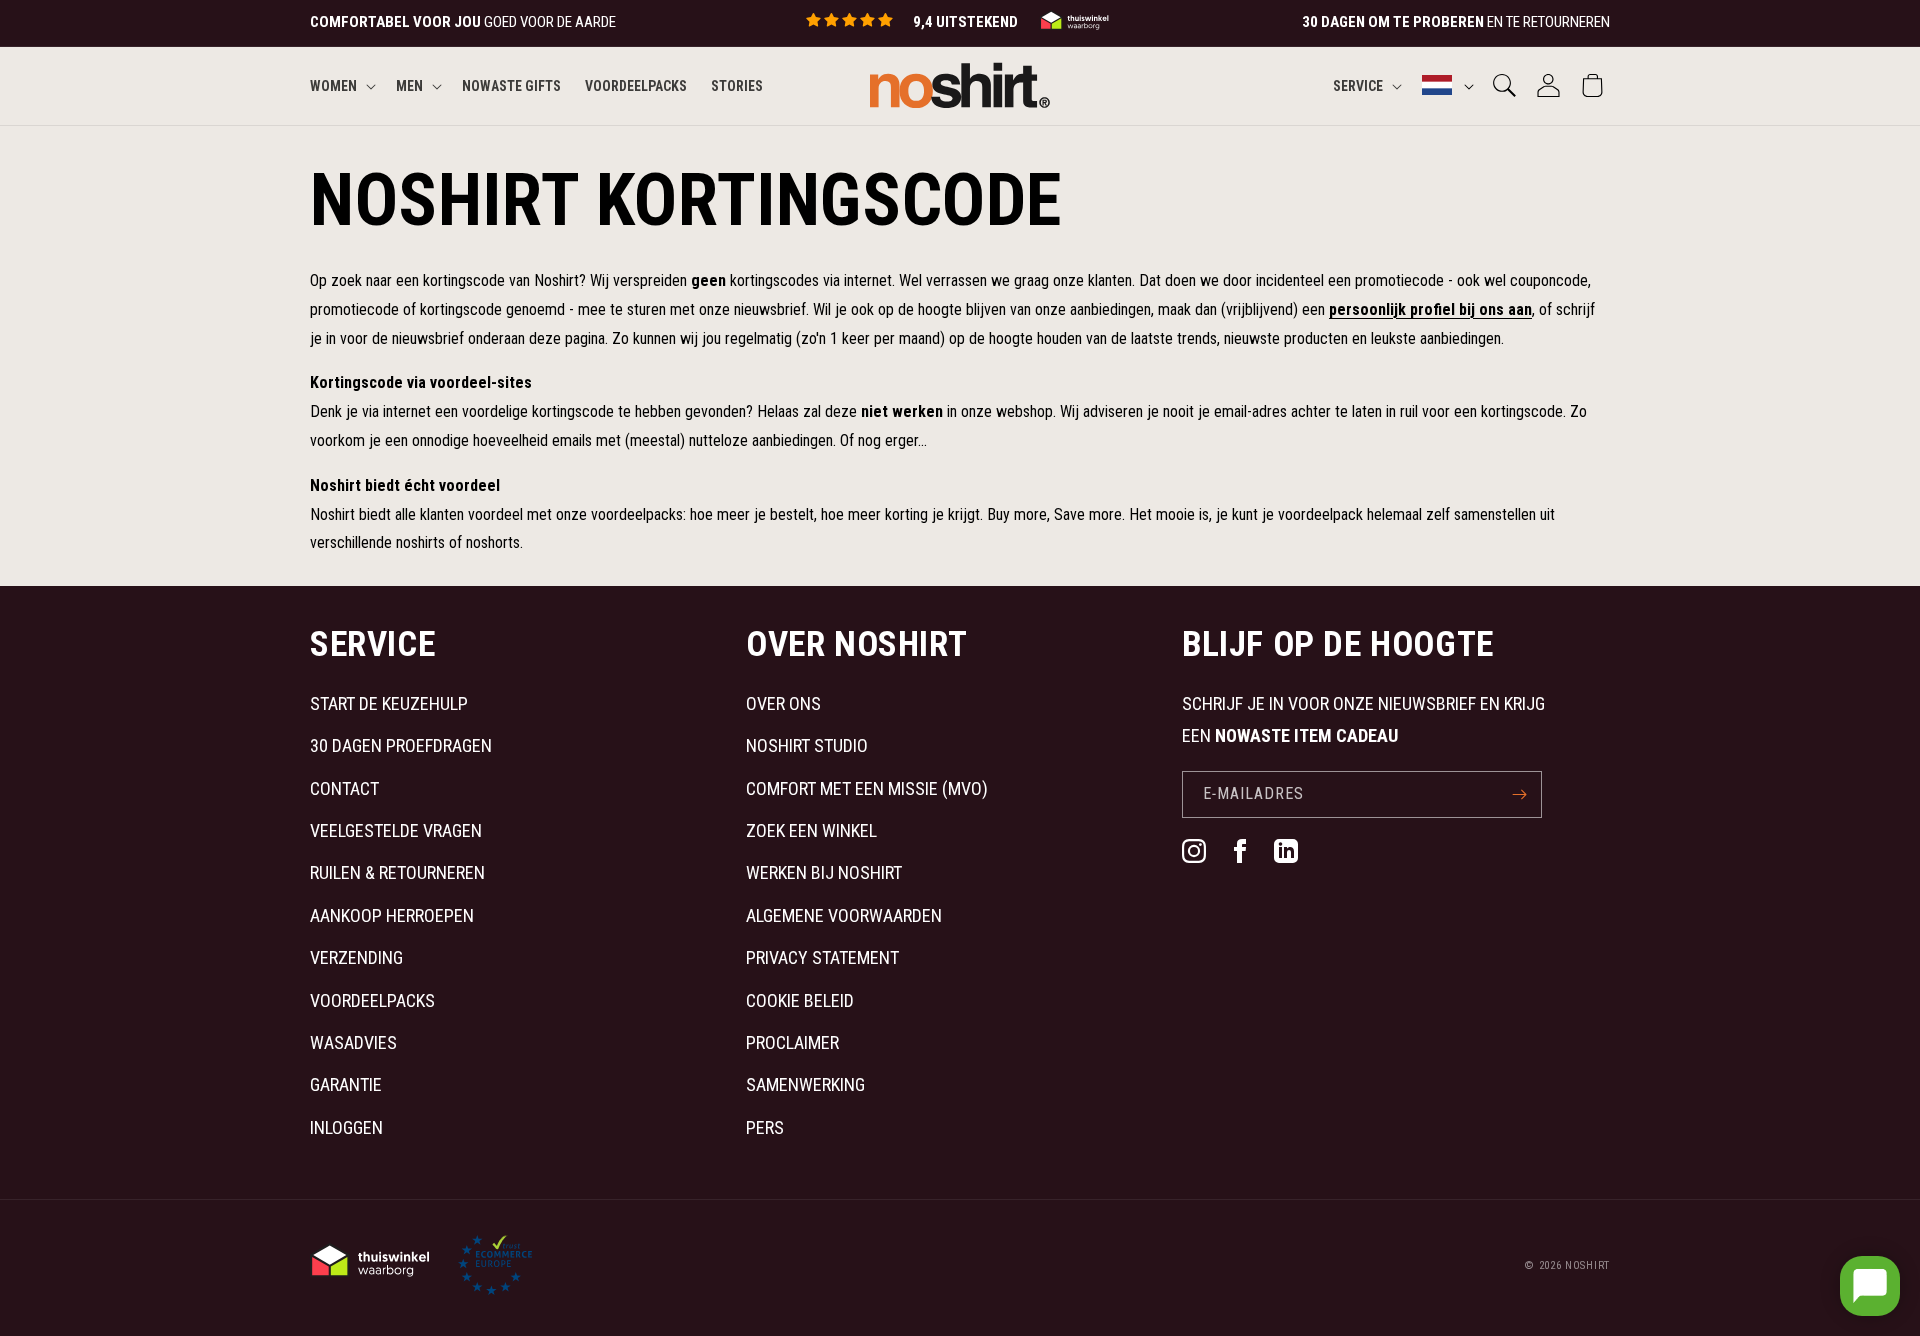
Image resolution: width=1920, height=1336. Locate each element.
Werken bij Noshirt (824, 872)
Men (409, 85)
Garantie (346, 1084)
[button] (341, 85)
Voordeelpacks (372, 1000)
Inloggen (346, 1127)
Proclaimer (792, 1042)
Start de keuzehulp (389, 703)
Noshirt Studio (807, 745)
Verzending (356, 957)
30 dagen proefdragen (401, 745)
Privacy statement (822, 957)
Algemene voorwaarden (844, 915)
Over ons (783, 703)
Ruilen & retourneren (397, 872)
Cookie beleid (800, 1000)
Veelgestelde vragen (396, 830)
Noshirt (1587, 1265)
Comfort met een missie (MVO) (867, 788)
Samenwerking (805, 1084)
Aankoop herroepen (392, 915)
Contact (344, 788)
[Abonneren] (1519, 794)
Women (333, 85)
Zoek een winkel (811, 830)
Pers (765, 1127)
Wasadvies (353, 1042)
